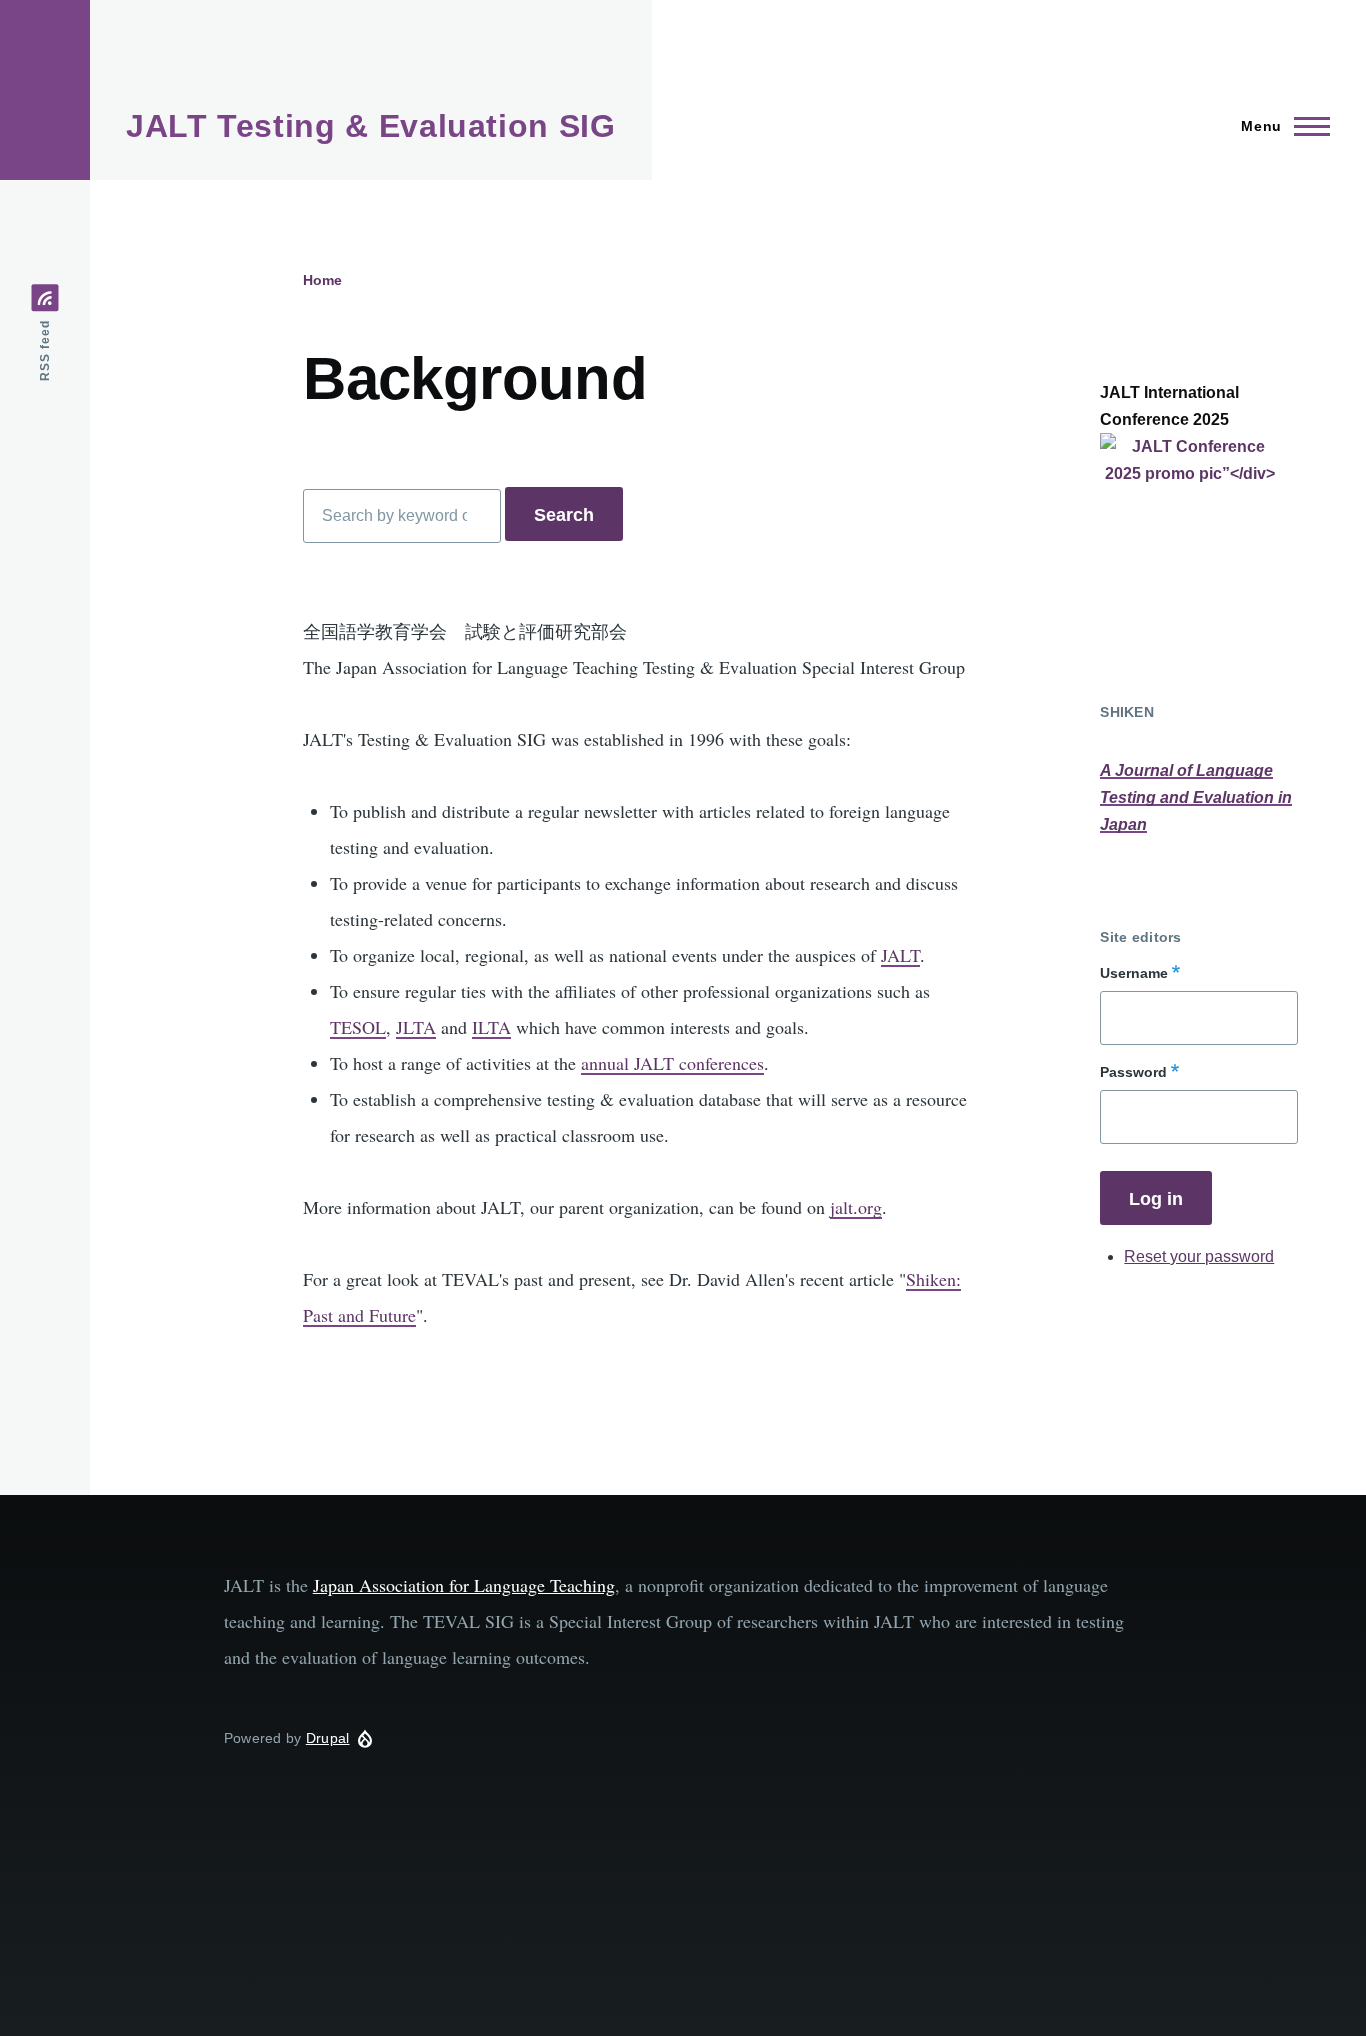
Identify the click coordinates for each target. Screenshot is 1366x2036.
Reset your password (1199, 1256)
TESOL (358, 1027)
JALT (900, 955)
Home (322, 280)
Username (1134, 973)
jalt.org (856, 1207)
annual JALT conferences (672, 1063)
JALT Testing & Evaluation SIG (371, 126)
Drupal (328, 1738)
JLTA (416, 1027)
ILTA (491, 1027)
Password (1133, 1072)
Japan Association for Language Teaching (464, 1585)
